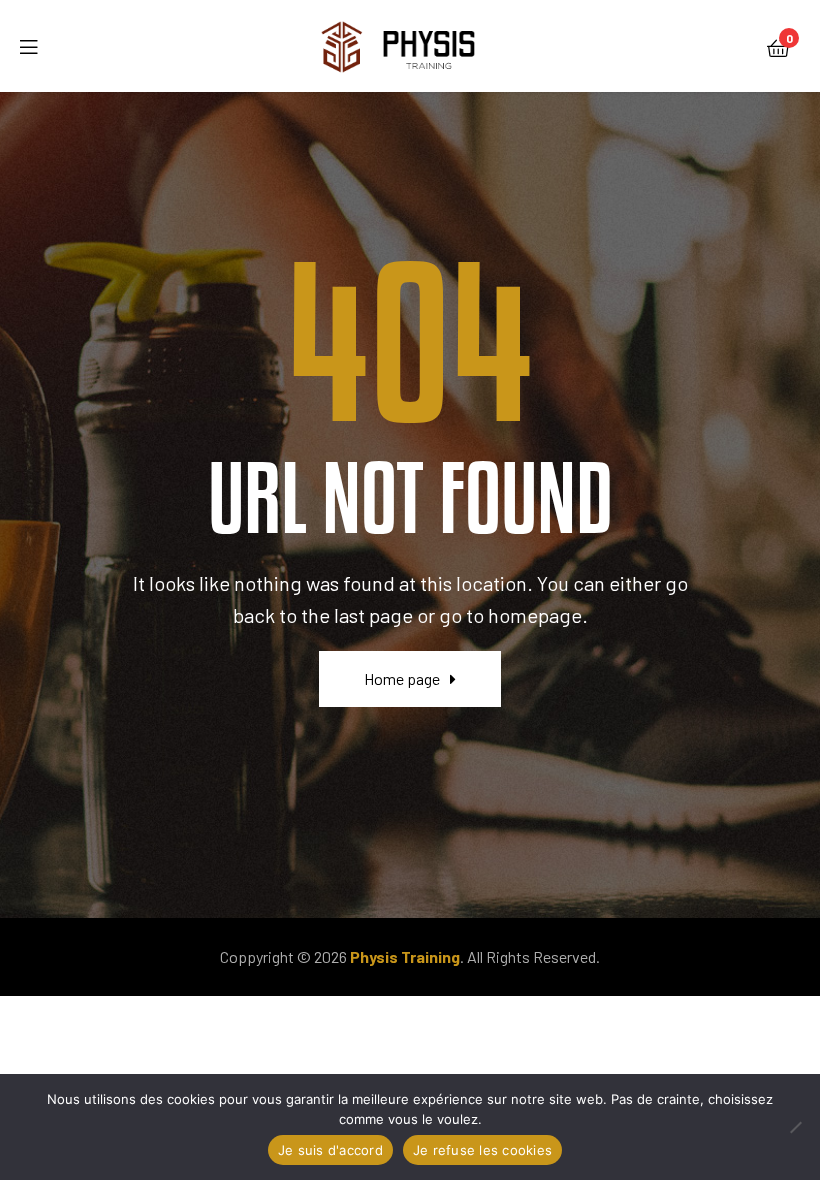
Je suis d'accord (330, 1150)
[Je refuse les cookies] (795, 1127)
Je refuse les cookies (482, 1150)
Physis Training (405, 956)
